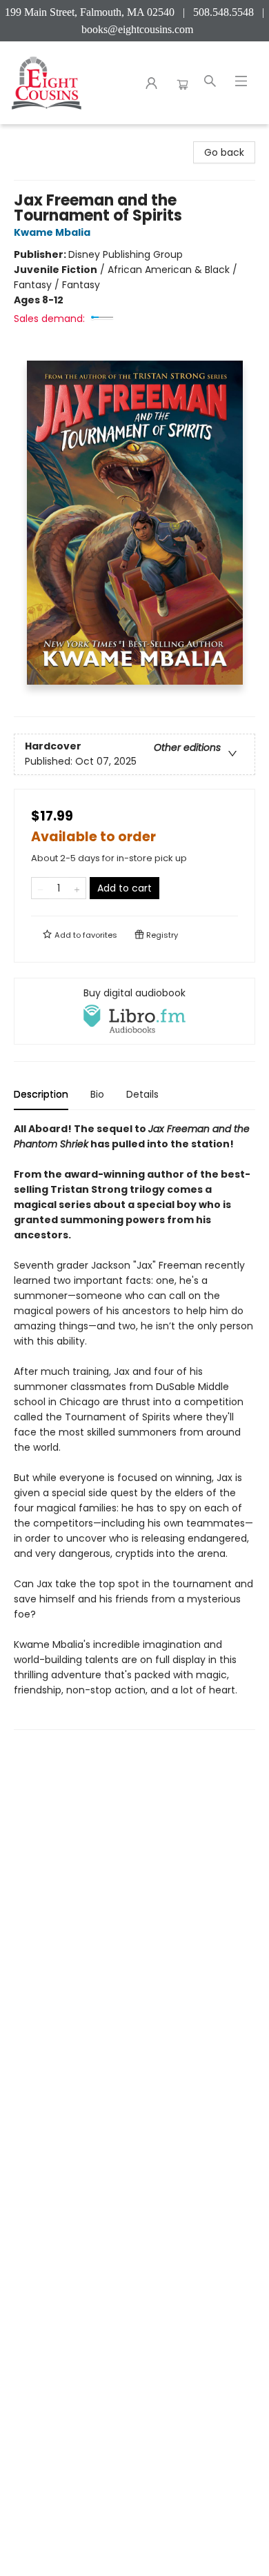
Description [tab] (41, 1094)
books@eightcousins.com (137, 29)
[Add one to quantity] (77, 888)
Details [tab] (142, 1094)
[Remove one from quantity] (40, 888)
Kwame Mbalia (52, 232)
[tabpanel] (134, 1426)
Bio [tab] (97, 1094)
